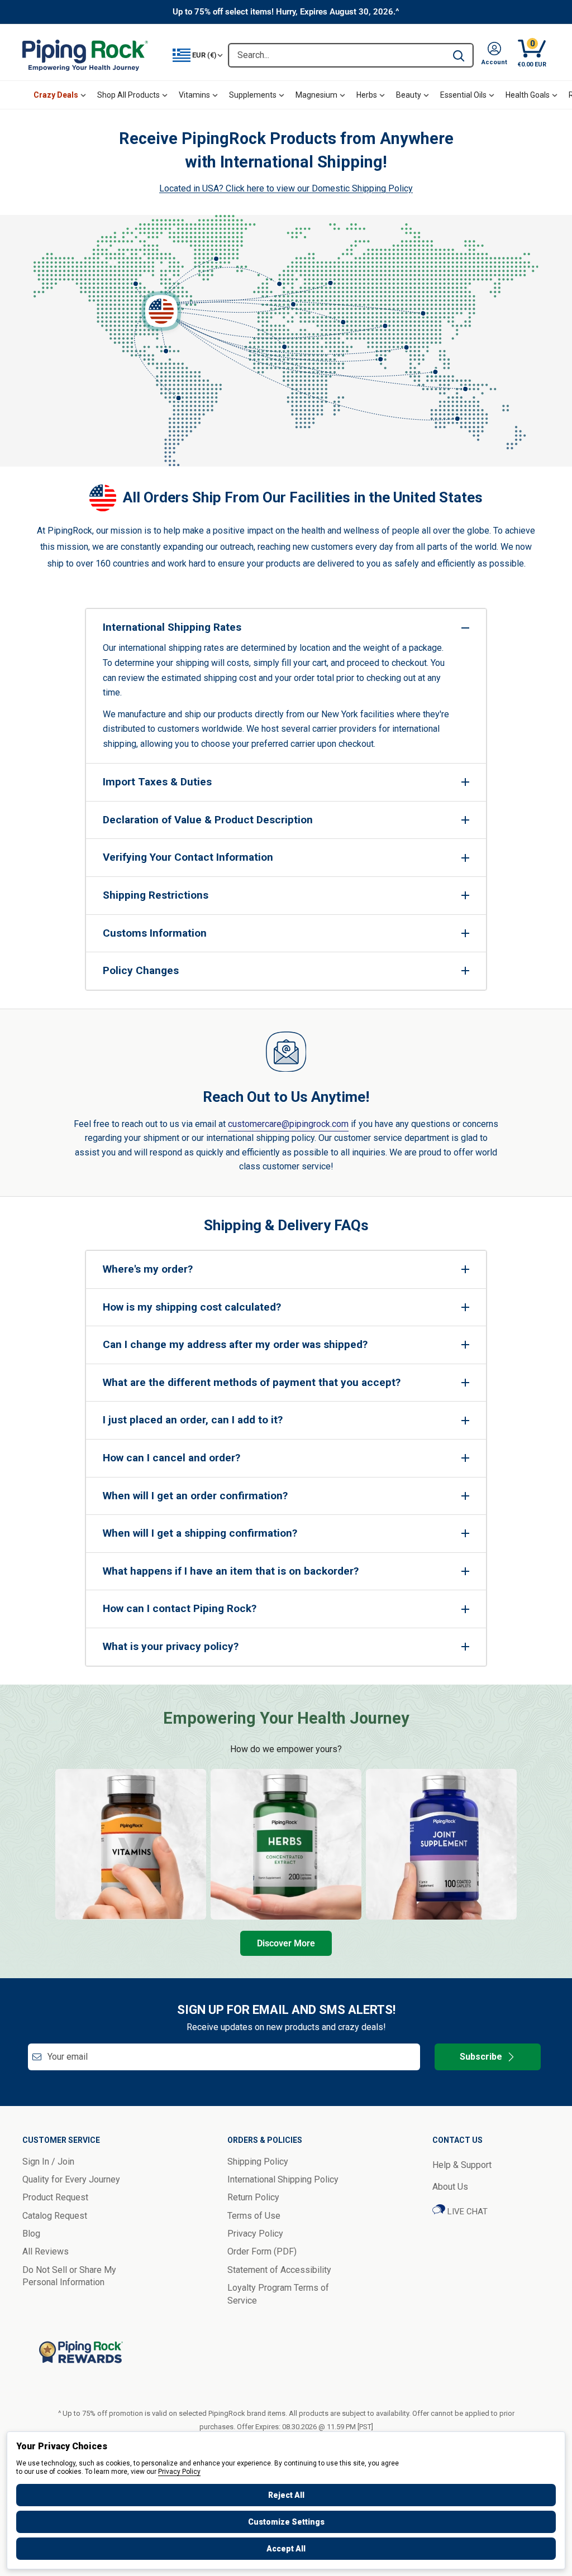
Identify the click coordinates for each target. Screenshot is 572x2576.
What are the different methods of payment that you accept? (252, 1382)
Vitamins (194, 95)
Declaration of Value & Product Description (208, 820)
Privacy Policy (179, 2472)
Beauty (409, 95)
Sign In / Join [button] (48, 2162)
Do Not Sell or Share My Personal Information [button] (69, 2276)
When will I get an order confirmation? (195, 1496)
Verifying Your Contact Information (188, 857)
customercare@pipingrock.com (288, 1124)
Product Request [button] (55, 2197)
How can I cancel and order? (171, 1458)
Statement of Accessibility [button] (279, 2270)
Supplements (253, 95)
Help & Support (462, 2165)
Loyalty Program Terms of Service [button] (278, 2294)
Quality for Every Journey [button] (71, 2179)
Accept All (286, 2549)
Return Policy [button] (253, 2197)
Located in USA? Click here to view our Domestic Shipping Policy (286, 188)
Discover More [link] (286, 1943)
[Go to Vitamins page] (131, 1844)
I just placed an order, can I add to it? (193, 1420)
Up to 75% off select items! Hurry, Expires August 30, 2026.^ (286, 12)
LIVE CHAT (466, 2212)
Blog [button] (31, 2234)
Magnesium (316, 95)
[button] (494, 55)
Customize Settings (286, 2522)
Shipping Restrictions (156, 895)
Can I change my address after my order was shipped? (235, 1344)
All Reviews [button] (46, 2251)
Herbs (367, 95)
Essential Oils (463, 95)
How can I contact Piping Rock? (180, 1608)
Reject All (286, 2495)
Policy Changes (141, 970)
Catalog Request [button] (55, 2216)
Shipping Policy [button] (258, 2162)
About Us (450, 2187)
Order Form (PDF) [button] (262, 2251)
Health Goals (528, 95)
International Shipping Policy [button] (283, 2179)
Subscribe (481, 2057)
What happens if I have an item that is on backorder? (231, 1571)
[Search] (459, 55)
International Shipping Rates (172, 627)
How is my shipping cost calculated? (192, 1307)
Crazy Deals (56, 95)
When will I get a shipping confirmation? (200, 1533)
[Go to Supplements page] (441, 1844)
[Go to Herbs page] (286, 1844)
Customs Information (155, 933)
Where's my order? (148, 1269)
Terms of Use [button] (254, 2216)
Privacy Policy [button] (255, 2234)
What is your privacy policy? (171, 1646)
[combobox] (337, 55)
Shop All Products (128, 95)
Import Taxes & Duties (157, 782)
